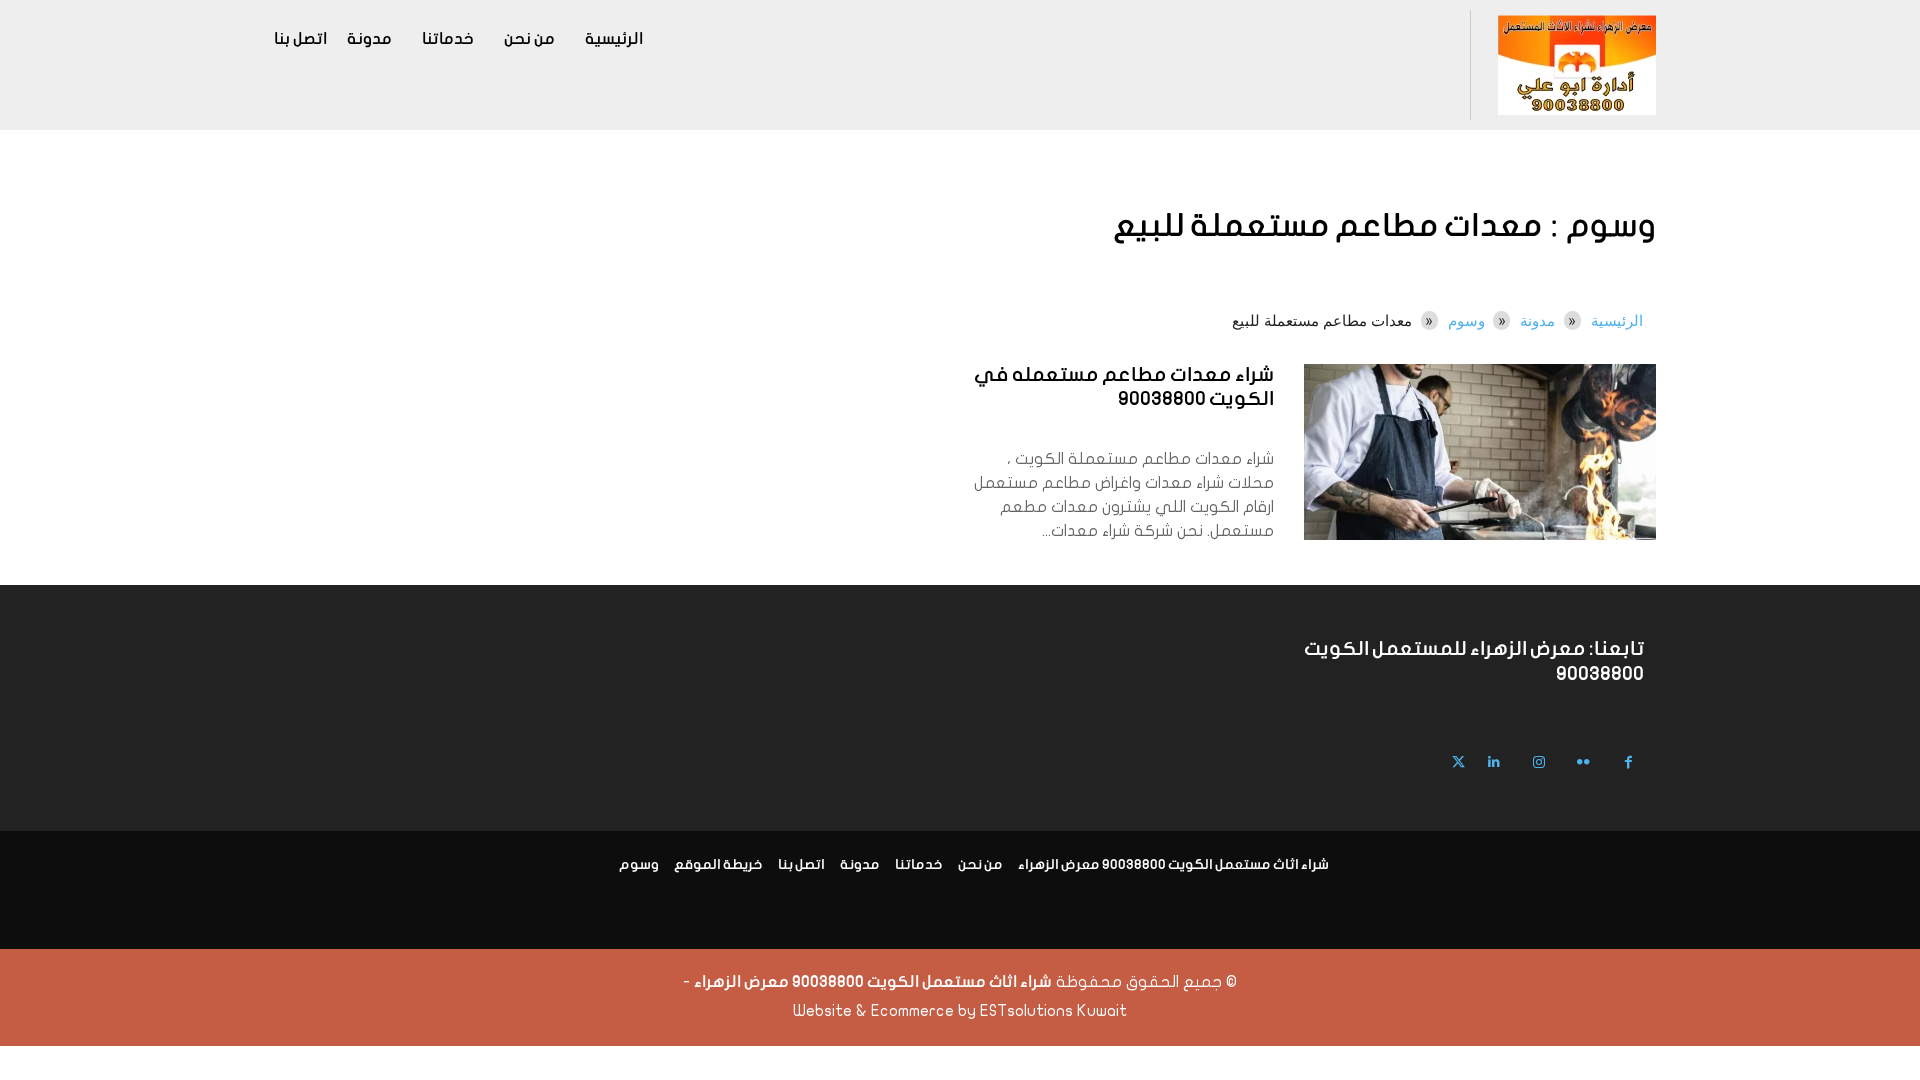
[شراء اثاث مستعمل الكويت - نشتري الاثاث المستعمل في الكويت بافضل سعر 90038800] (1576, 65)
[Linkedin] (1493, 762)
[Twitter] (1458, 762)
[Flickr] (1583, 762)
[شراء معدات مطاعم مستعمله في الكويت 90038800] (1480, 452)
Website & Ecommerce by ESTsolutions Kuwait (960, 1011)
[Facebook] (1628, 762)
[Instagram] (1538, 762)
